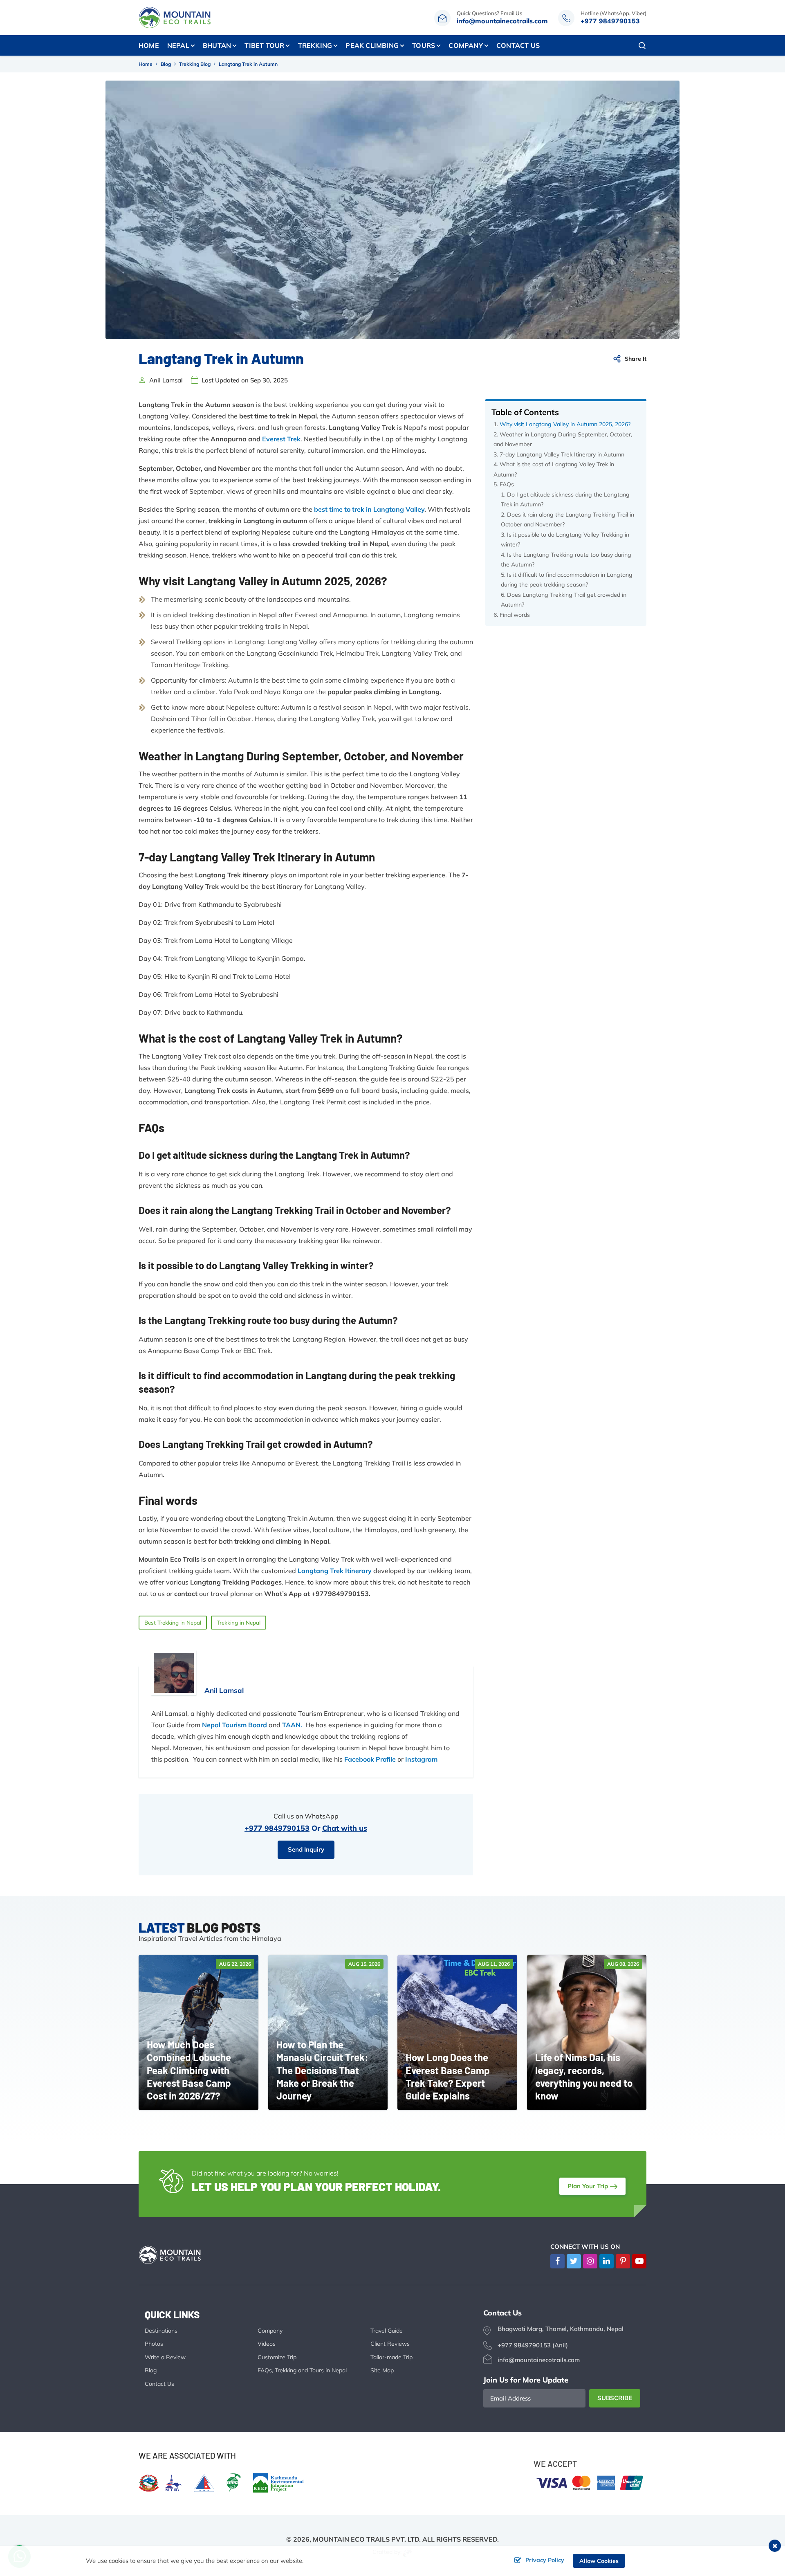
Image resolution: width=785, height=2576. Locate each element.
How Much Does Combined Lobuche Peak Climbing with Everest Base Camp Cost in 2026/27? (189, 2070)
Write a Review (165, 2357)
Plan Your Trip (588, 2186)
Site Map (382, 2370)
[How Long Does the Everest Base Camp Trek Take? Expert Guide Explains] (457, 2032)
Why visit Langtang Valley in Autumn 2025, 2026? (565, 424)
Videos (267, 2344)
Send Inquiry (306, 1849)
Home (149, 45)
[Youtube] (639, 2261)
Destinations (161, 2331)
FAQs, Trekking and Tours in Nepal (302, 2370)
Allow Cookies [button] (599, 2561)
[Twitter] (574, 2261)
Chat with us (345, 1828)
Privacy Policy (545, 2560)
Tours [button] (424, 45)
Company (270, 2331)
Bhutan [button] (217, 45)
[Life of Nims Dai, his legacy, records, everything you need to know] (587, 2032)
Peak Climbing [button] (372, 45)
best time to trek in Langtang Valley (369, 509)
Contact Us (518, 45)
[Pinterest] (623, 2261)
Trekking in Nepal (239, 1623)
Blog (166, 64)
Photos (154, 2344)
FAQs (507, 484)
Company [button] (465, 45)
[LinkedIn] (607, 2261)
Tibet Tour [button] (264, 45)
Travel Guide (387, 2331)
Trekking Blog (195, 64)
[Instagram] (590, 2261)
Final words (515, 615)
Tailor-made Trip (391, 2357)
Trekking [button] (315, 45)
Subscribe (615, 2398)
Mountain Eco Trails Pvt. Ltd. (367, 2539)
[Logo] (176, 2254)
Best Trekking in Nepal (173, 1623)
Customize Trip (277, 2357)
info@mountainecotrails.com (502, 21)
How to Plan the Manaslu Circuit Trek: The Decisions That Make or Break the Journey (322, 2070)
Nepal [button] (178, 45)
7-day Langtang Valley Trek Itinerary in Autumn (562, 454)
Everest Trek (281, 439)
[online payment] (590, 2482)
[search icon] (642, 45)
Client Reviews (390, 2344)
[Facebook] (557, 2261)
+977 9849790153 (610, 21)
